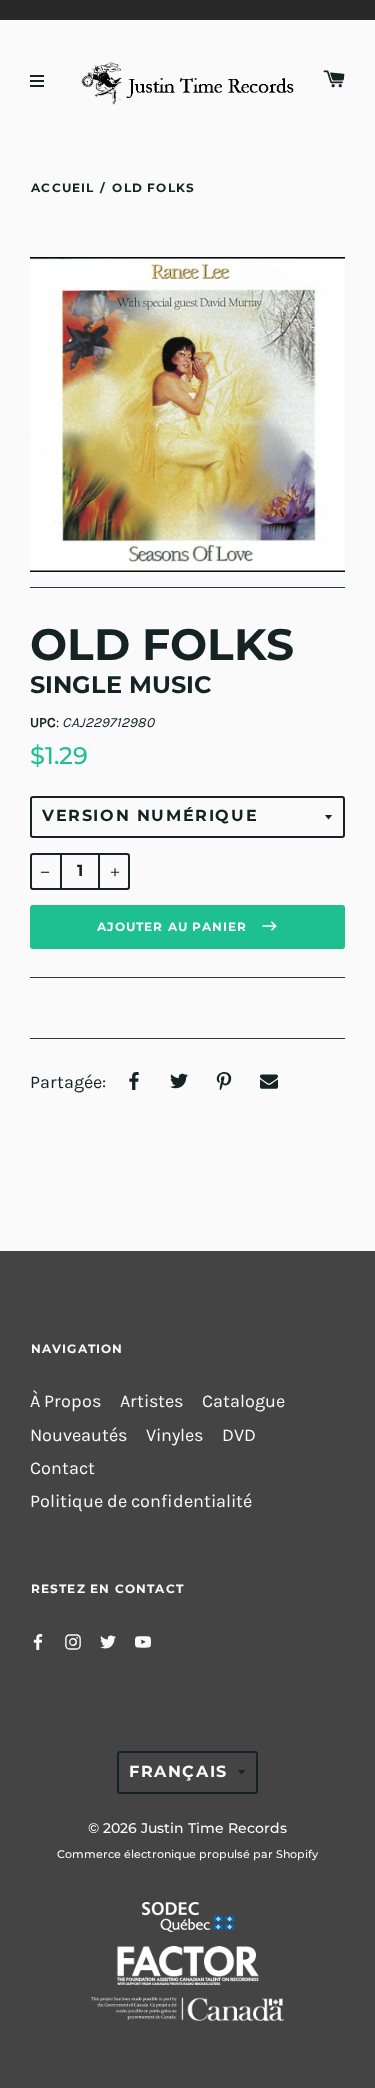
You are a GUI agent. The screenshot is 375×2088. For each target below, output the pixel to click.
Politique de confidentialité (141, 1501)
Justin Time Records (214, 1828)
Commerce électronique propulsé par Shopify (187, 1854)
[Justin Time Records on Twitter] (108, 1640)
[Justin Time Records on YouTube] (143, 1640)
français (178, 1771)
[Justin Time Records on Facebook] (38, 1640)
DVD (239, 1435)
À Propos (65, 1401)
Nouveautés (78, 1435)
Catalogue (243, 1401)
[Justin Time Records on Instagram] (73, 1640)
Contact (62, 1468)
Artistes (151, 1401)
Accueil (62, 187)
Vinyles (174, 1435)
